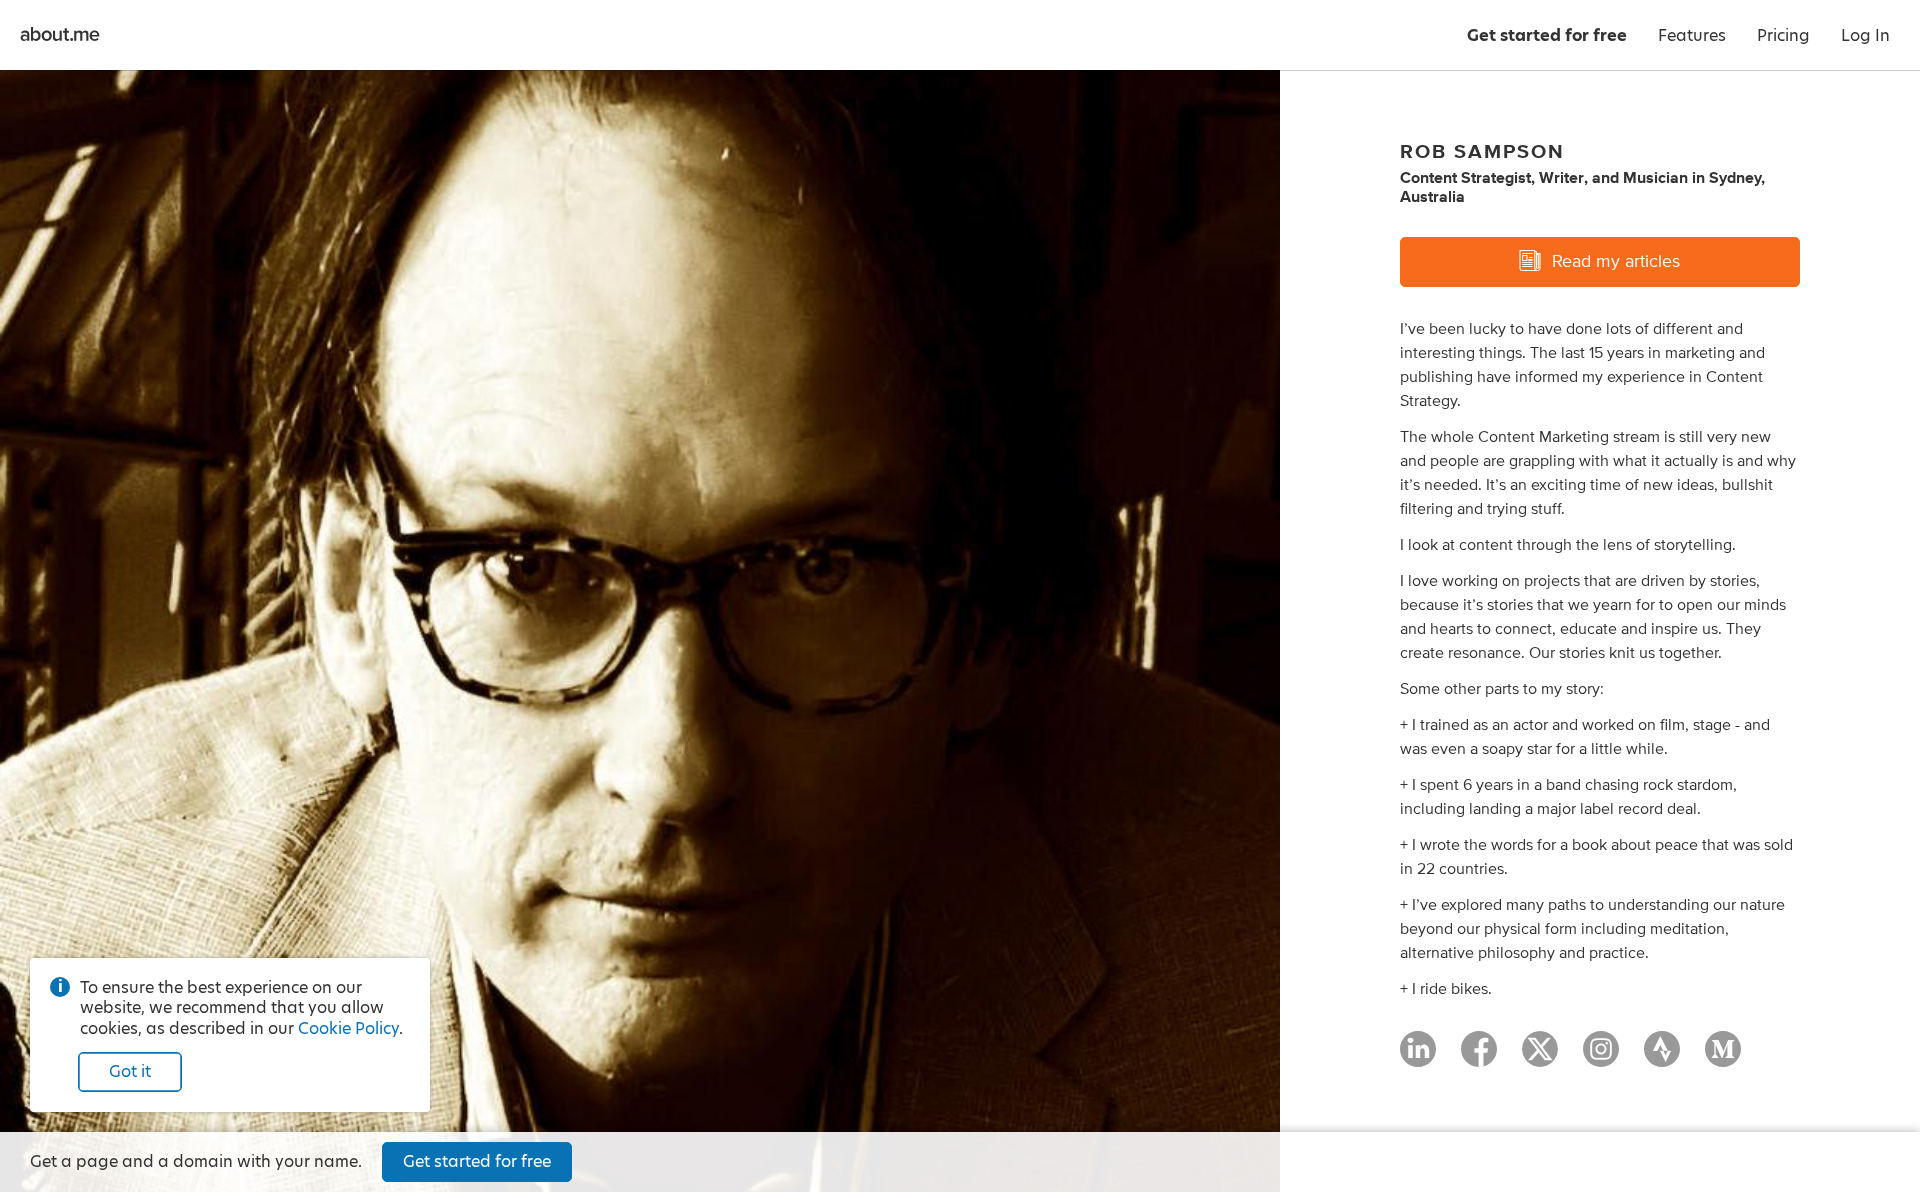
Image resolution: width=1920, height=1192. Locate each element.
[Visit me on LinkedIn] (1418, 1058)
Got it (130, 1071)
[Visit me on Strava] (1662, 1058)
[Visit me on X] (1540, 1058)
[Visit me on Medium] (1723, 1058)
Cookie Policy (348, 1028)
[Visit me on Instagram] (1601, 1058)
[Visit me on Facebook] (1479, 1058)
